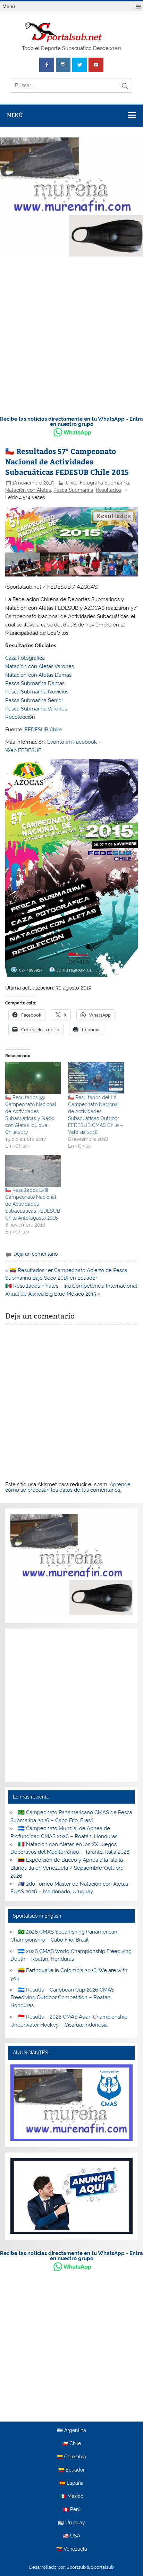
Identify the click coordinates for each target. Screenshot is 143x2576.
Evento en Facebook (72, 742)
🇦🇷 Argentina (71, 2431)
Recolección (20, 717)
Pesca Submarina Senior (34, 700)
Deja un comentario (36, 1254)
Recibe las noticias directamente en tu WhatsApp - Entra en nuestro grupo (71, 422)
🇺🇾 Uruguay (71, 2523)
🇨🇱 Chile (71, 2444)
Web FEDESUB (23, 750)
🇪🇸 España (71, 2483)
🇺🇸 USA (71, 2536)
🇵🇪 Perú (72, 2510)
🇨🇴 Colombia (71, 2457)
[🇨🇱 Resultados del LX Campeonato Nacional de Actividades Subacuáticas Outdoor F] (96, 1078)
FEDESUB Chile (43, 730)
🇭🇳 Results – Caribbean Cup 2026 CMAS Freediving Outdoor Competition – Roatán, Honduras (62, 1998)
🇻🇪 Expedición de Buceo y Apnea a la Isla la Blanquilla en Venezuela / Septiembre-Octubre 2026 (67, 1868)
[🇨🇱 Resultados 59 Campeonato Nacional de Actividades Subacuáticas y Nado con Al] (33, 1078)
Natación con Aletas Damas (38, 675)
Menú (9, 6)
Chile (72, 483)
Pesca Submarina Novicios (37, 692)
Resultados (108, 490)
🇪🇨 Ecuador (71, 2470)
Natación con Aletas (28, 490)
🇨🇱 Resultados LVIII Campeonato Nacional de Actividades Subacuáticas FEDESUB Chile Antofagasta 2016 (33, 1204)
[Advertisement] (71, 334)
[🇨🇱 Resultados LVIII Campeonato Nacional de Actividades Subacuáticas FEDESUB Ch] (33, 1171)
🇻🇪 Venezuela (72, 2549)
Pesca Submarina (73, 490)
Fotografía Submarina (104, 483)
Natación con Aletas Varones (40, 666)
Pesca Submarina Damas (35, 683)
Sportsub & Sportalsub (90, 2567)
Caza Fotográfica (25, 658)
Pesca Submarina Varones (36, 709)
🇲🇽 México (72, 2497)
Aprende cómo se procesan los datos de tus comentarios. (68, 1487)
